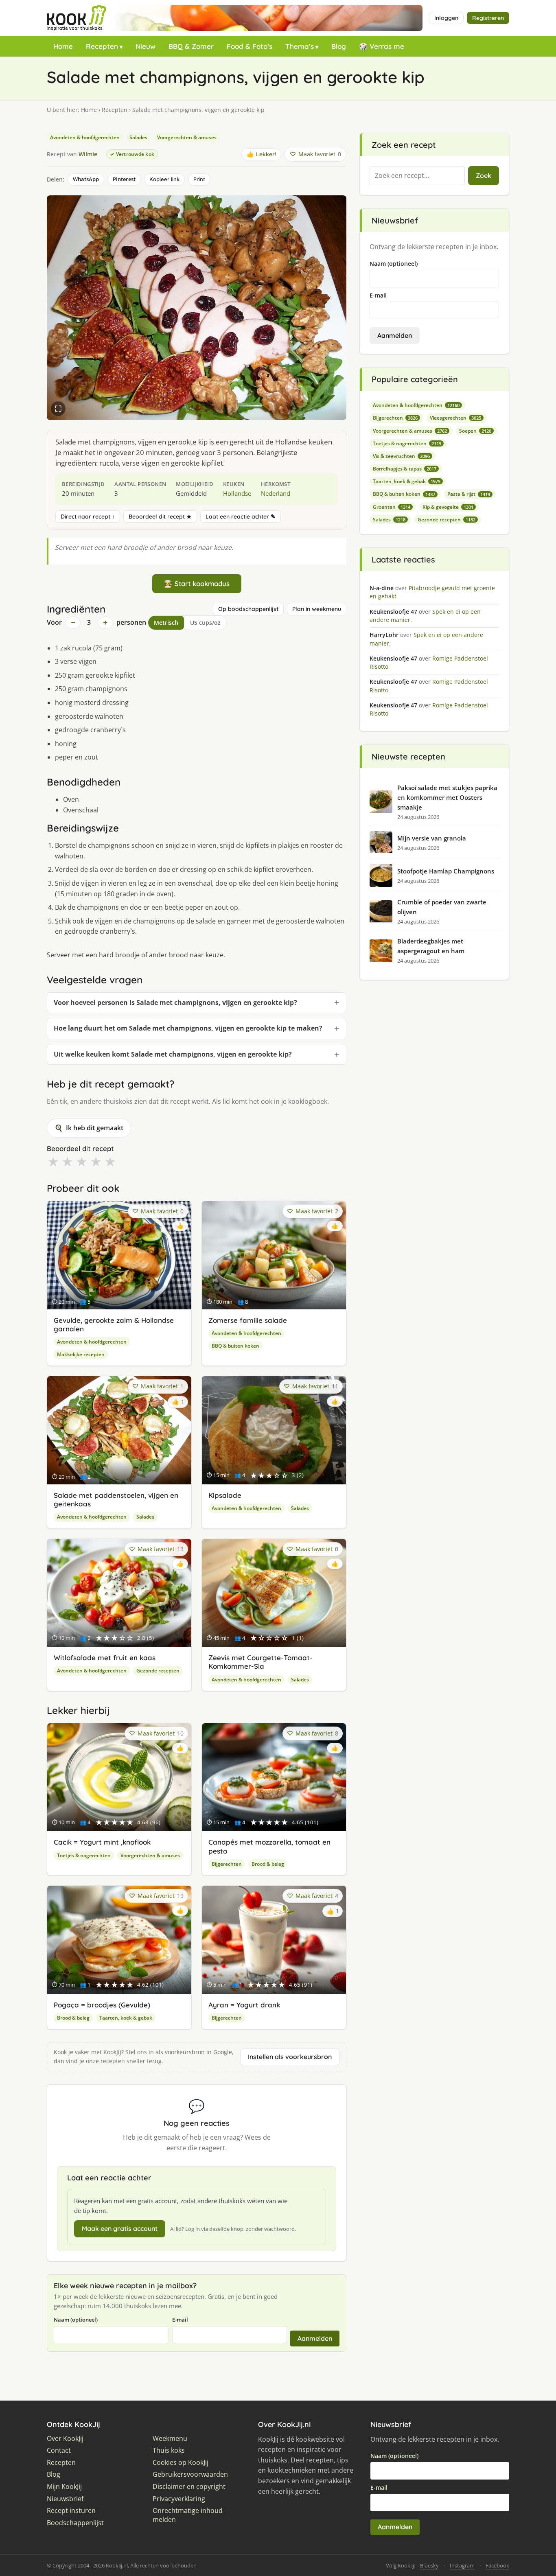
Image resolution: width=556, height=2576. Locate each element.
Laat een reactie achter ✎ (241, 517)
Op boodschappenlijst (248, 609)
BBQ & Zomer (191, 46)
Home (63, 46)
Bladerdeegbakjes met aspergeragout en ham (431, 946)
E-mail (180, 2320)
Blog (339, 46)
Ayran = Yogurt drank (244, 2005)
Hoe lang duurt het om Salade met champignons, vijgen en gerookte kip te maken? (188, 1028)
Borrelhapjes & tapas (405, 469)
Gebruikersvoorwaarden (190, 2474)
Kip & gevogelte (448, 507)
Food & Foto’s (250, 46)
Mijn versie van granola (432, 838)
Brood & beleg (268, 1864)
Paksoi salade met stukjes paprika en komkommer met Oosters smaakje (447, 797)
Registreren (488, 18)
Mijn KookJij (64, 2487)
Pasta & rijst (469, 494)
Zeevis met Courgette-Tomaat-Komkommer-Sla (260, 1662)
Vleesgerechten (455, 418)
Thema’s (300, 46)
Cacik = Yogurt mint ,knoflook (102, 1842)
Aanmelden (315, 2338)
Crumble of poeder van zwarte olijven (442, 907)
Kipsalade (225, 1495)
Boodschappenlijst (75, 2523)
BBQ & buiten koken (235, 1346)
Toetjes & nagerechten (84, 1855)
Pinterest (124, 179)
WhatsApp (86, 179)
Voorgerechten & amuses (187, 137)
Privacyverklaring (179, 2499)
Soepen (475, 431)
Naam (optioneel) (76, 2320)
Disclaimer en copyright (189, 2487)
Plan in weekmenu (317, 609)
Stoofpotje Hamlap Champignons (446, 871)
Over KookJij (65, 2439)
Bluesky (429, 2565)
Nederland (276, 493)
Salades (138, 137)
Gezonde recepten (158, 1671)
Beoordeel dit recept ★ (160, 517)
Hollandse (237, 493)
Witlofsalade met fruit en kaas (105, 1658)
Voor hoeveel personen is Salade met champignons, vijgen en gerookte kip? (175, 1002)
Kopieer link (164, 179)
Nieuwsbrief (65, 2499)
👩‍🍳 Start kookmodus (197, 583)
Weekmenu (170, 2439)
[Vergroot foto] (58, 409)
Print (199, 179)
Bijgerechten (227, 1864)
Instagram (462, 2565)
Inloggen (446, 18)
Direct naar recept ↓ (88, 517)
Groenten (392, 507)
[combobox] (417, 176)
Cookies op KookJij (181, 2463)
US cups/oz (205, 623)
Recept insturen (71, 2511)
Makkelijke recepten (81, 1354)
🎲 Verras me (382, 46)
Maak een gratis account (120, 2228)
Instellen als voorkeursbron (290, 2057)
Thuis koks (169, 2450)
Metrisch (166, 623)
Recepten (102, 46)
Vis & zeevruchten (401, 456)
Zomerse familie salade (248, 1320)
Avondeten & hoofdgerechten (85, 137)
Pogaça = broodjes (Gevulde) (102, 2005)
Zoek (484, 175)
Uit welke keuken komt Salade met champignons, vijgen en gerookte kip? (173, 1054)
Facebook (497, 2565)
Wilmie (88, 154)
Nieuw (146, 46)
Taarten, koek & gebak (126, 2018)
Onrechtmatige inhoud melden (188, 2515)
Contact (59, 2450)
